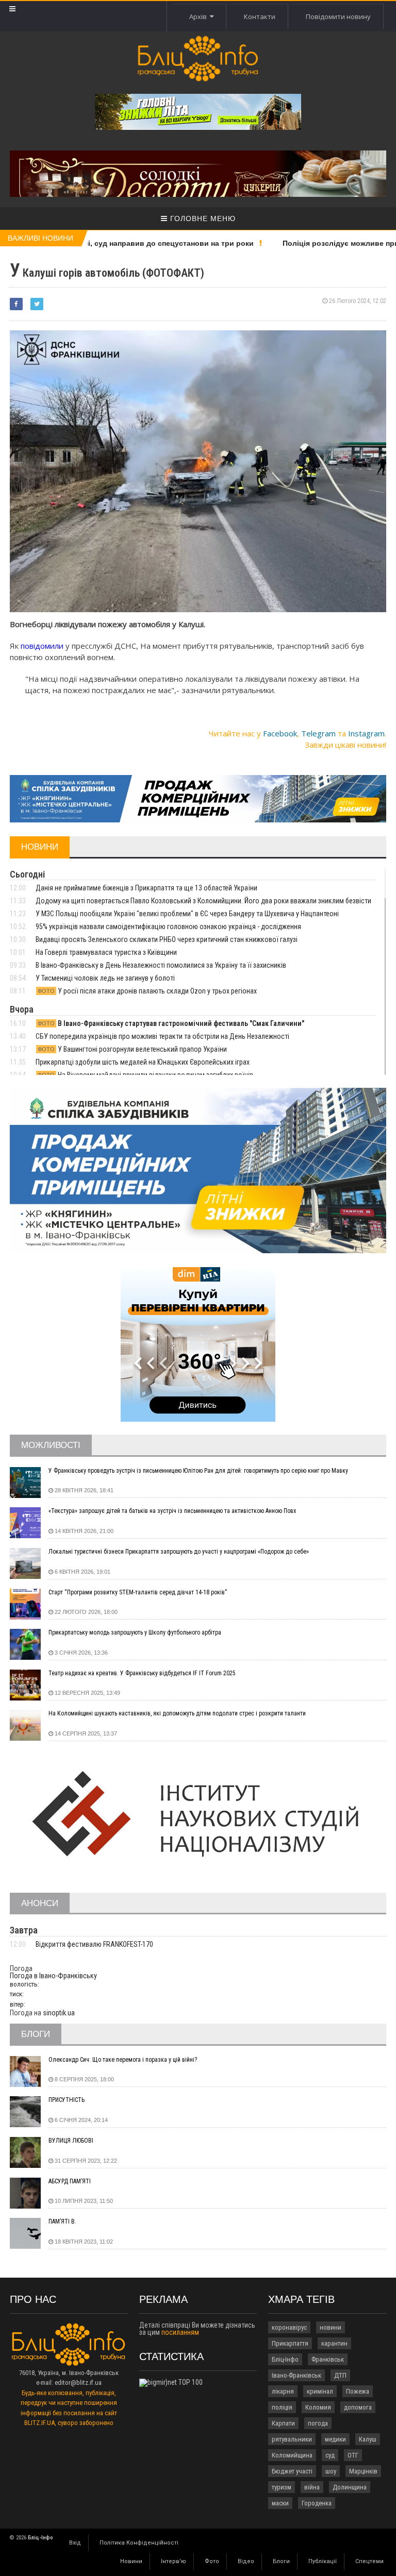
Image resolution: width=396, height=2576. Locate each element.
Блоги (281, 2561)
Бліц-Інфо (285, 2359)
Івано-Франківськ (296, 2375)
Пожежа (358, 2391)
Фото (212, 2561)
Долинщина (350, 2487)
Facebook (280, 733)
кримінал (320, 2391)
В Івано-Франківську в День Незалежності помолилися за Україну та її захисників (161, 965)
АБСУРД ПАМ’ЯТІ (70, 2181)
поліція (282, 2407)
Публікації (323, 2561)
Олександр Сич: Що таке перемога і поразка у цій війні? (123, 2060)
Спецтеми (369, 2561)
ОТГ (353, 2455)
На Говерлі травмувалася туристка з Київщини (106, 952)
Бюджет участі (292, 2471)
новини (331, 2327)
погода (318, 2423)
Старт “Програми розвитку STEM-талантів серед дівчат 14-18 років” (138, 1592)
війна (312, 2487)
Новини (131, 2561)
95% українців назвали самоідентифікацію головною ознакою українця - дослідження (168, 927)
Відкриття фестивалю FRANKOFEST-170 (94, 1944)
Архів (200, 16)
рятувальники (292, 2439)
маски (280, 2503)
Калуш (368, 2439)
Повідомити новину (338, 16)
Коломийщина (292, 2455)
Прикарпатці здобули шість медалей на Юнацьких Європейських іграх (143, 1062)
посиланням (180, 2332)
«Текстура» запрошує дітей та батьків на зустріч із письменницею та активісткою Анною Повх (172, 1511)
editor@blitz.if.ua (78, 2383)
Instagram (366, 733)
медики (335, 2439)
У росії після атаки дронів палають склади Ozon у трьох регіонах (147, 991)
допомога (358, 2407)
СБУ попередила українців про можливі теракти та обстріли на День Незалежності (162, 1036)
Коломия (318, 2407)
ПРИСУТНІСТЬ (67, 2100)
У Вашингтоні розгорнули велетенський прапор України (132, 1049)
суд (330, 2455)
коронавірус (289, 2327)
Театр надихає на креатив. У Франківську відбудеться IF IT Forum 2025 (142, 1673)
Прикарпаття (290, 2343)
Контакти (260, 16)
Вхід (75, 2543)
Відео (246, 2561)
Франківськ (328, 2359)
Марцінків (363, 2471)
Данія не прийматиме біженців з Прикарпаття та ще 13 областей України (146, 888)
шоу (331, 2471)
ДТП (340, 2375)
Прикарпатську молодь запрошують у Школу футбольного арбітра (135, 1632)
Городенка (317, 2503)
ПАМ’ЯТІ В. (62, 2221)
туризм (282, 2487)
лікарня (283, 2391)
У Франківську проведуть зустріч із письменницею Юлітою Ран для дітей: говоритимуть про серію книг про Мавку (198, 1471)
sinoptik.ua (59, 2013)
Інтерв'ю (174, 2561)
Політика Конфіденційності (139, 2543)
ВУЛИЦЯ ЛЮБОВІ (71, 2141)
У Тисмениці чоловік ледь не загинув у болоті (105, 978)
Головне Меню (202, 218)
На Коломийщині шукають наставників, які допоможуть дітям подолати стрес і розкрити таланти (177, 1713)
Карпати (283, 2423)
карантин (334, 2343)
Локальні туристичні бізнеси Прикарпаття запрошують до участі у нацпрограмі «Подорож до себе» (179, 1552)
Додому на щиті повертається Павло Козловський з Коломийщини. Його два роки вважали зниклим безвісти (203, 901)
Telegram (318, 733)
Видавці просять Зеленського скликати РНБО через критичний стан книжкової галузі (167, 939)
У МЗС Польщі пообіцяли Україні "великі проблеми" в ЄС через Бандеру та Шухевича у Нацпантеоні (187, 914)
